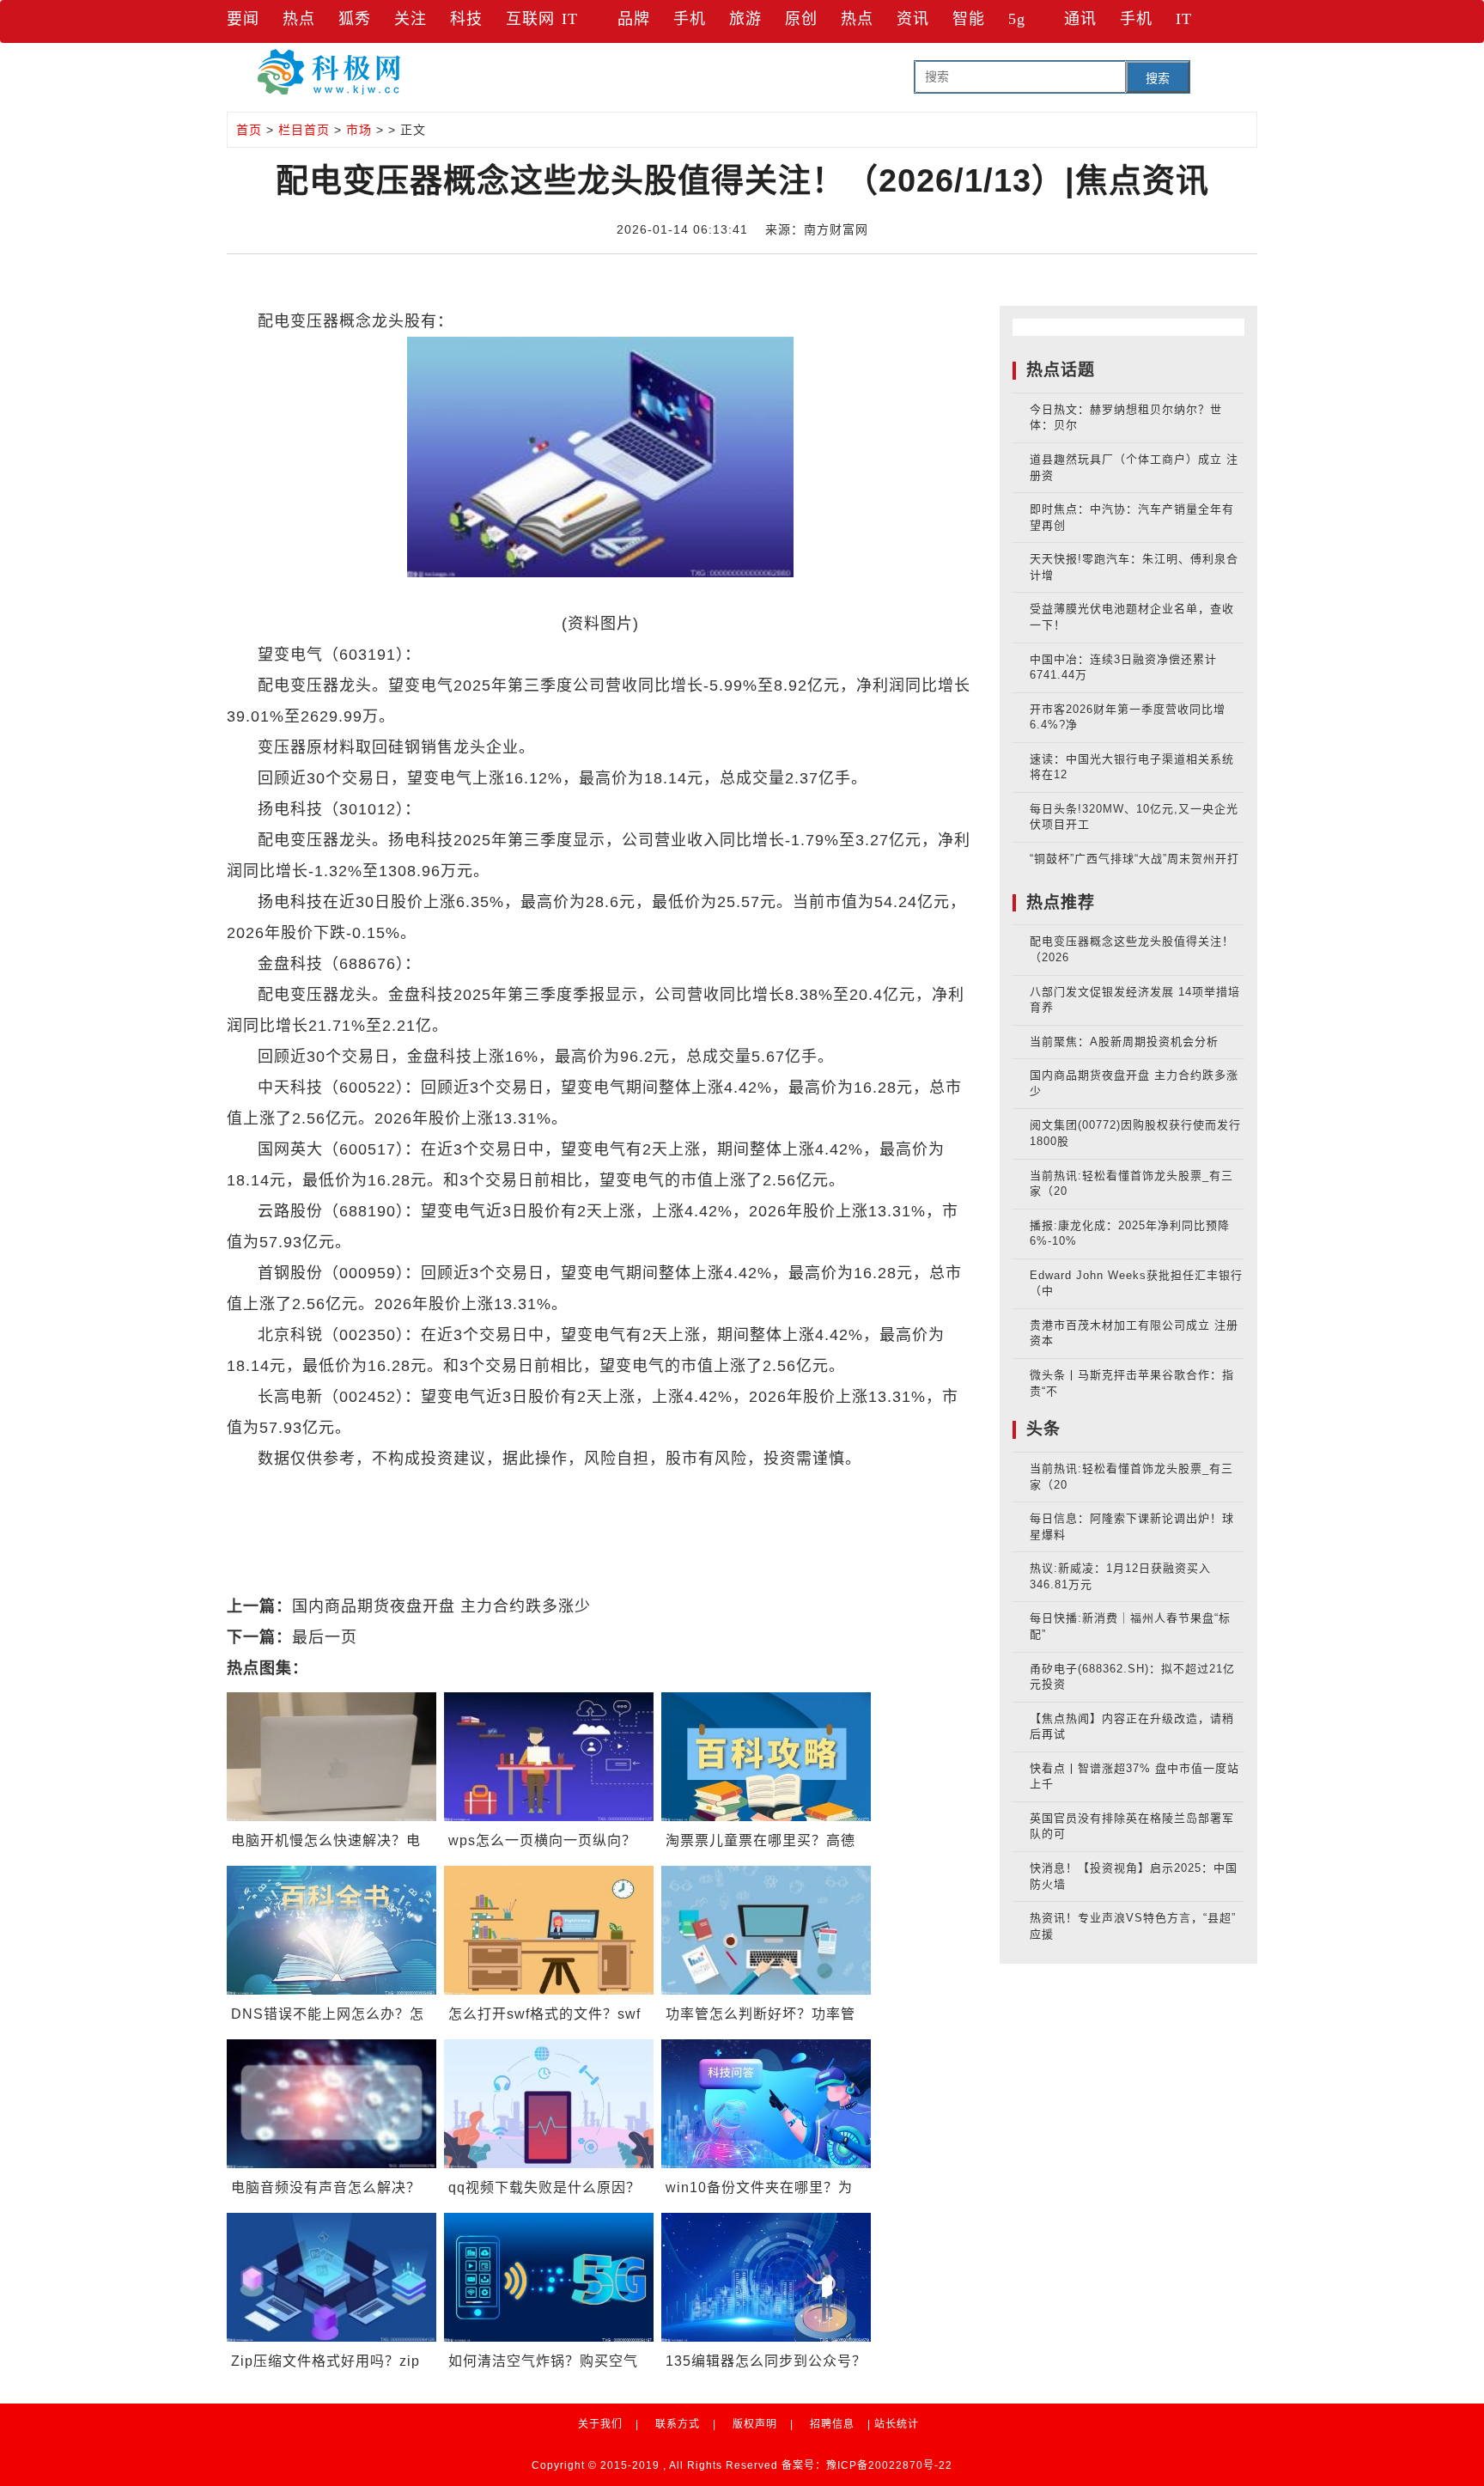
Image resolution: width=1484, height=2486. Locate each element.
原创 (801, 19)
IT (570, 19)
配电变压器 (369, 1490)
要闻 (243, 19)
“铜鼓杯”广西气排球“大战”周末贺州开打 (1134, 859)
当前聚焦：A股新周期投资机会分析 (1124, 1042)
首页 (249, 130)
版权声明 (755, 2424)
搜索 (1158, 78)
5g (1017, 19)
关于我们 (600, 2424)
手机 (690, 19)
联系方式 (678, 2424)
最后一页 (325, 1637)
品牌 (634, 19)
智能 (969, 19)
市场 (359, 130)
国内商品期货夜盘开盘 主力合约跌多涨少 (441, 1606)
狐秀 (355, 19)
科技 (466, 19)
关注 (411, 19)
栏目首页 (304, 130)
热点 (299, 19)
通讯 (1080, 19)
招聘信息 (832, 2424)
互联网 (530, 19)
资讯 (913, 19)
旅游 (745, 19)
